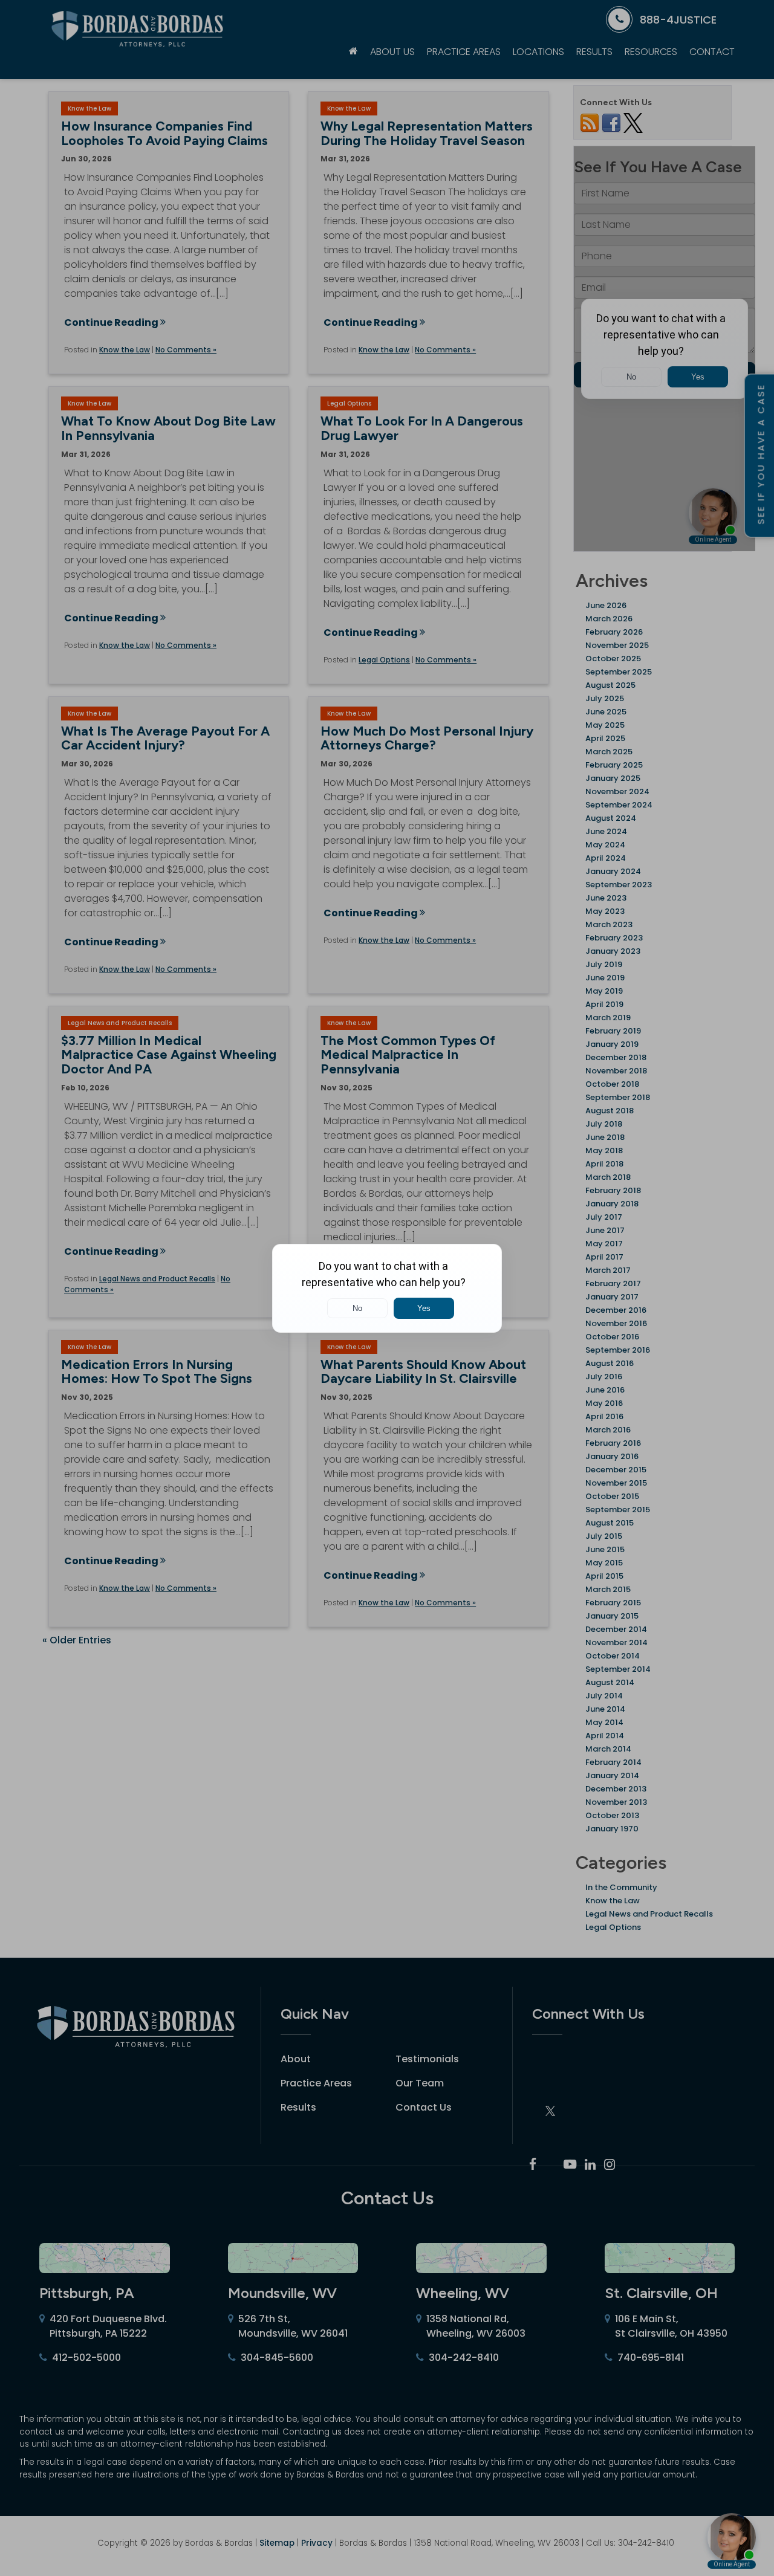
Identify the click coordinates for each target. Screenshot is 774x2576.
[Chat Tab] (387, 1288)
